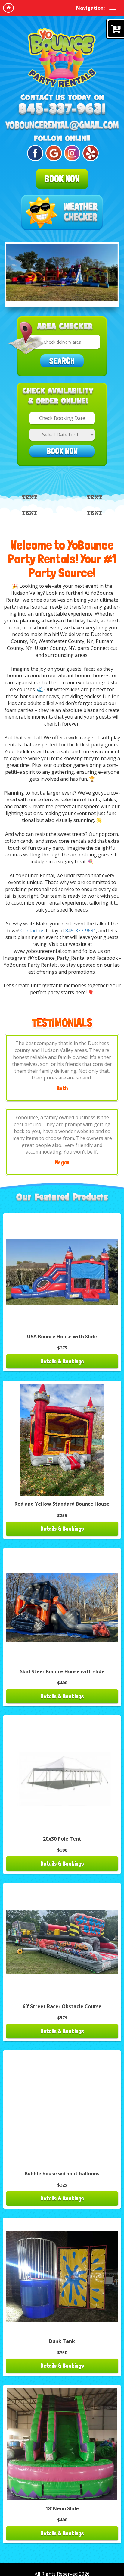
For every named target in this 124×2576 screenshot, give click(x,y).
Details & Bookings (62, 1361)
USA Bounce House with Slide (62, 1337)
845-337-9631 (81, 931)
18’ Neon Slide (62, 2508)
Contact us (33, 931)
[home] (8, 8)
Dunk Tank (62, 2341)
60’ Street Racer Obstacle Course (62, 2006)
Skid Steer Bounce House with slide (62, 1671)
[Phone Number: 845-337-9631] (62, 110)
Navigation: (90, 8)
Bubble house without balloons (62, 2174)
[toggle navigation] (113, 8)
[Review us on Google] (53, 153)
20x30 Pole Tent (62, 1839)
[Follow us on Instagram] (71, 153)
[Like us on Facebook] (34, 153)
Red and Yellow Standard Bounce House (62, 1504)
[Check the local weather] (62, 213)
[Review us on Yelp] (90, 153)
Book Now (62, 179)
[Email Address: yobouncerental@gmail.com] (62, 126)
